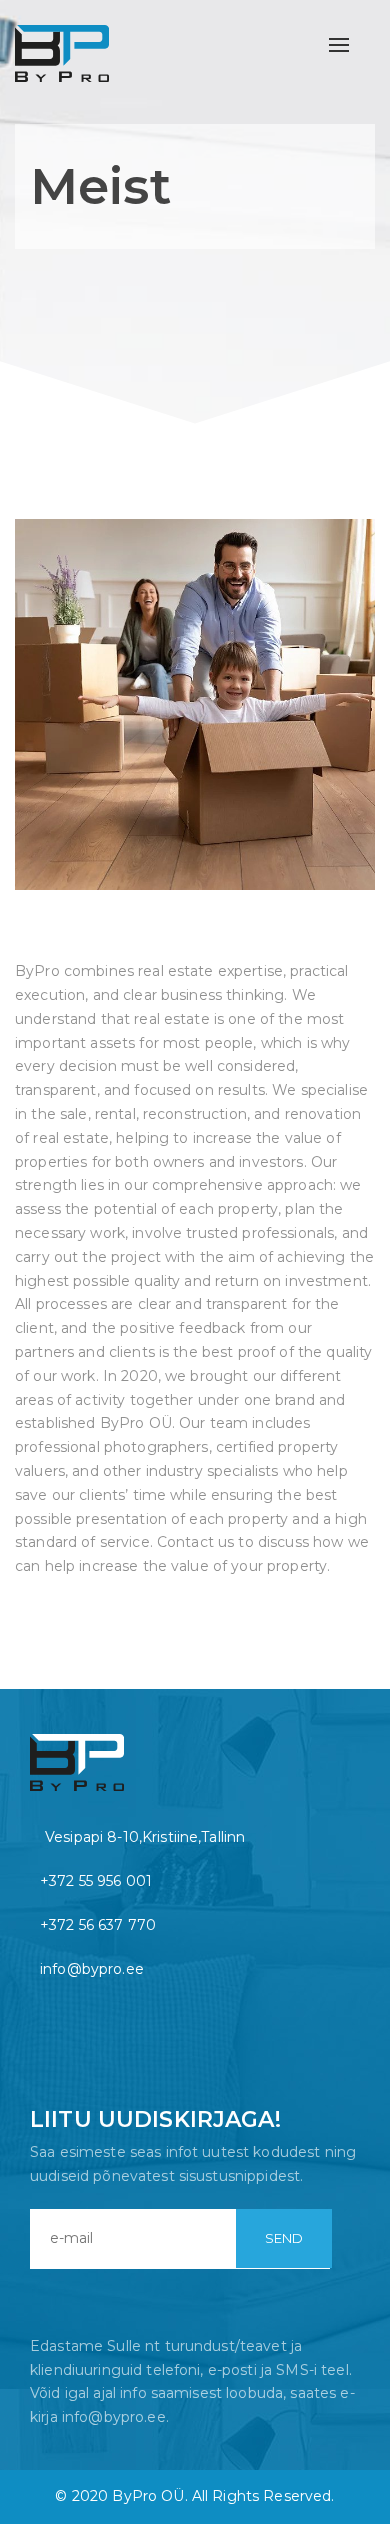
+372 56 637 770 (98, 1925)
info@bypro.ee (92, 1969)
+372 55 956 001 (96, 1881)
